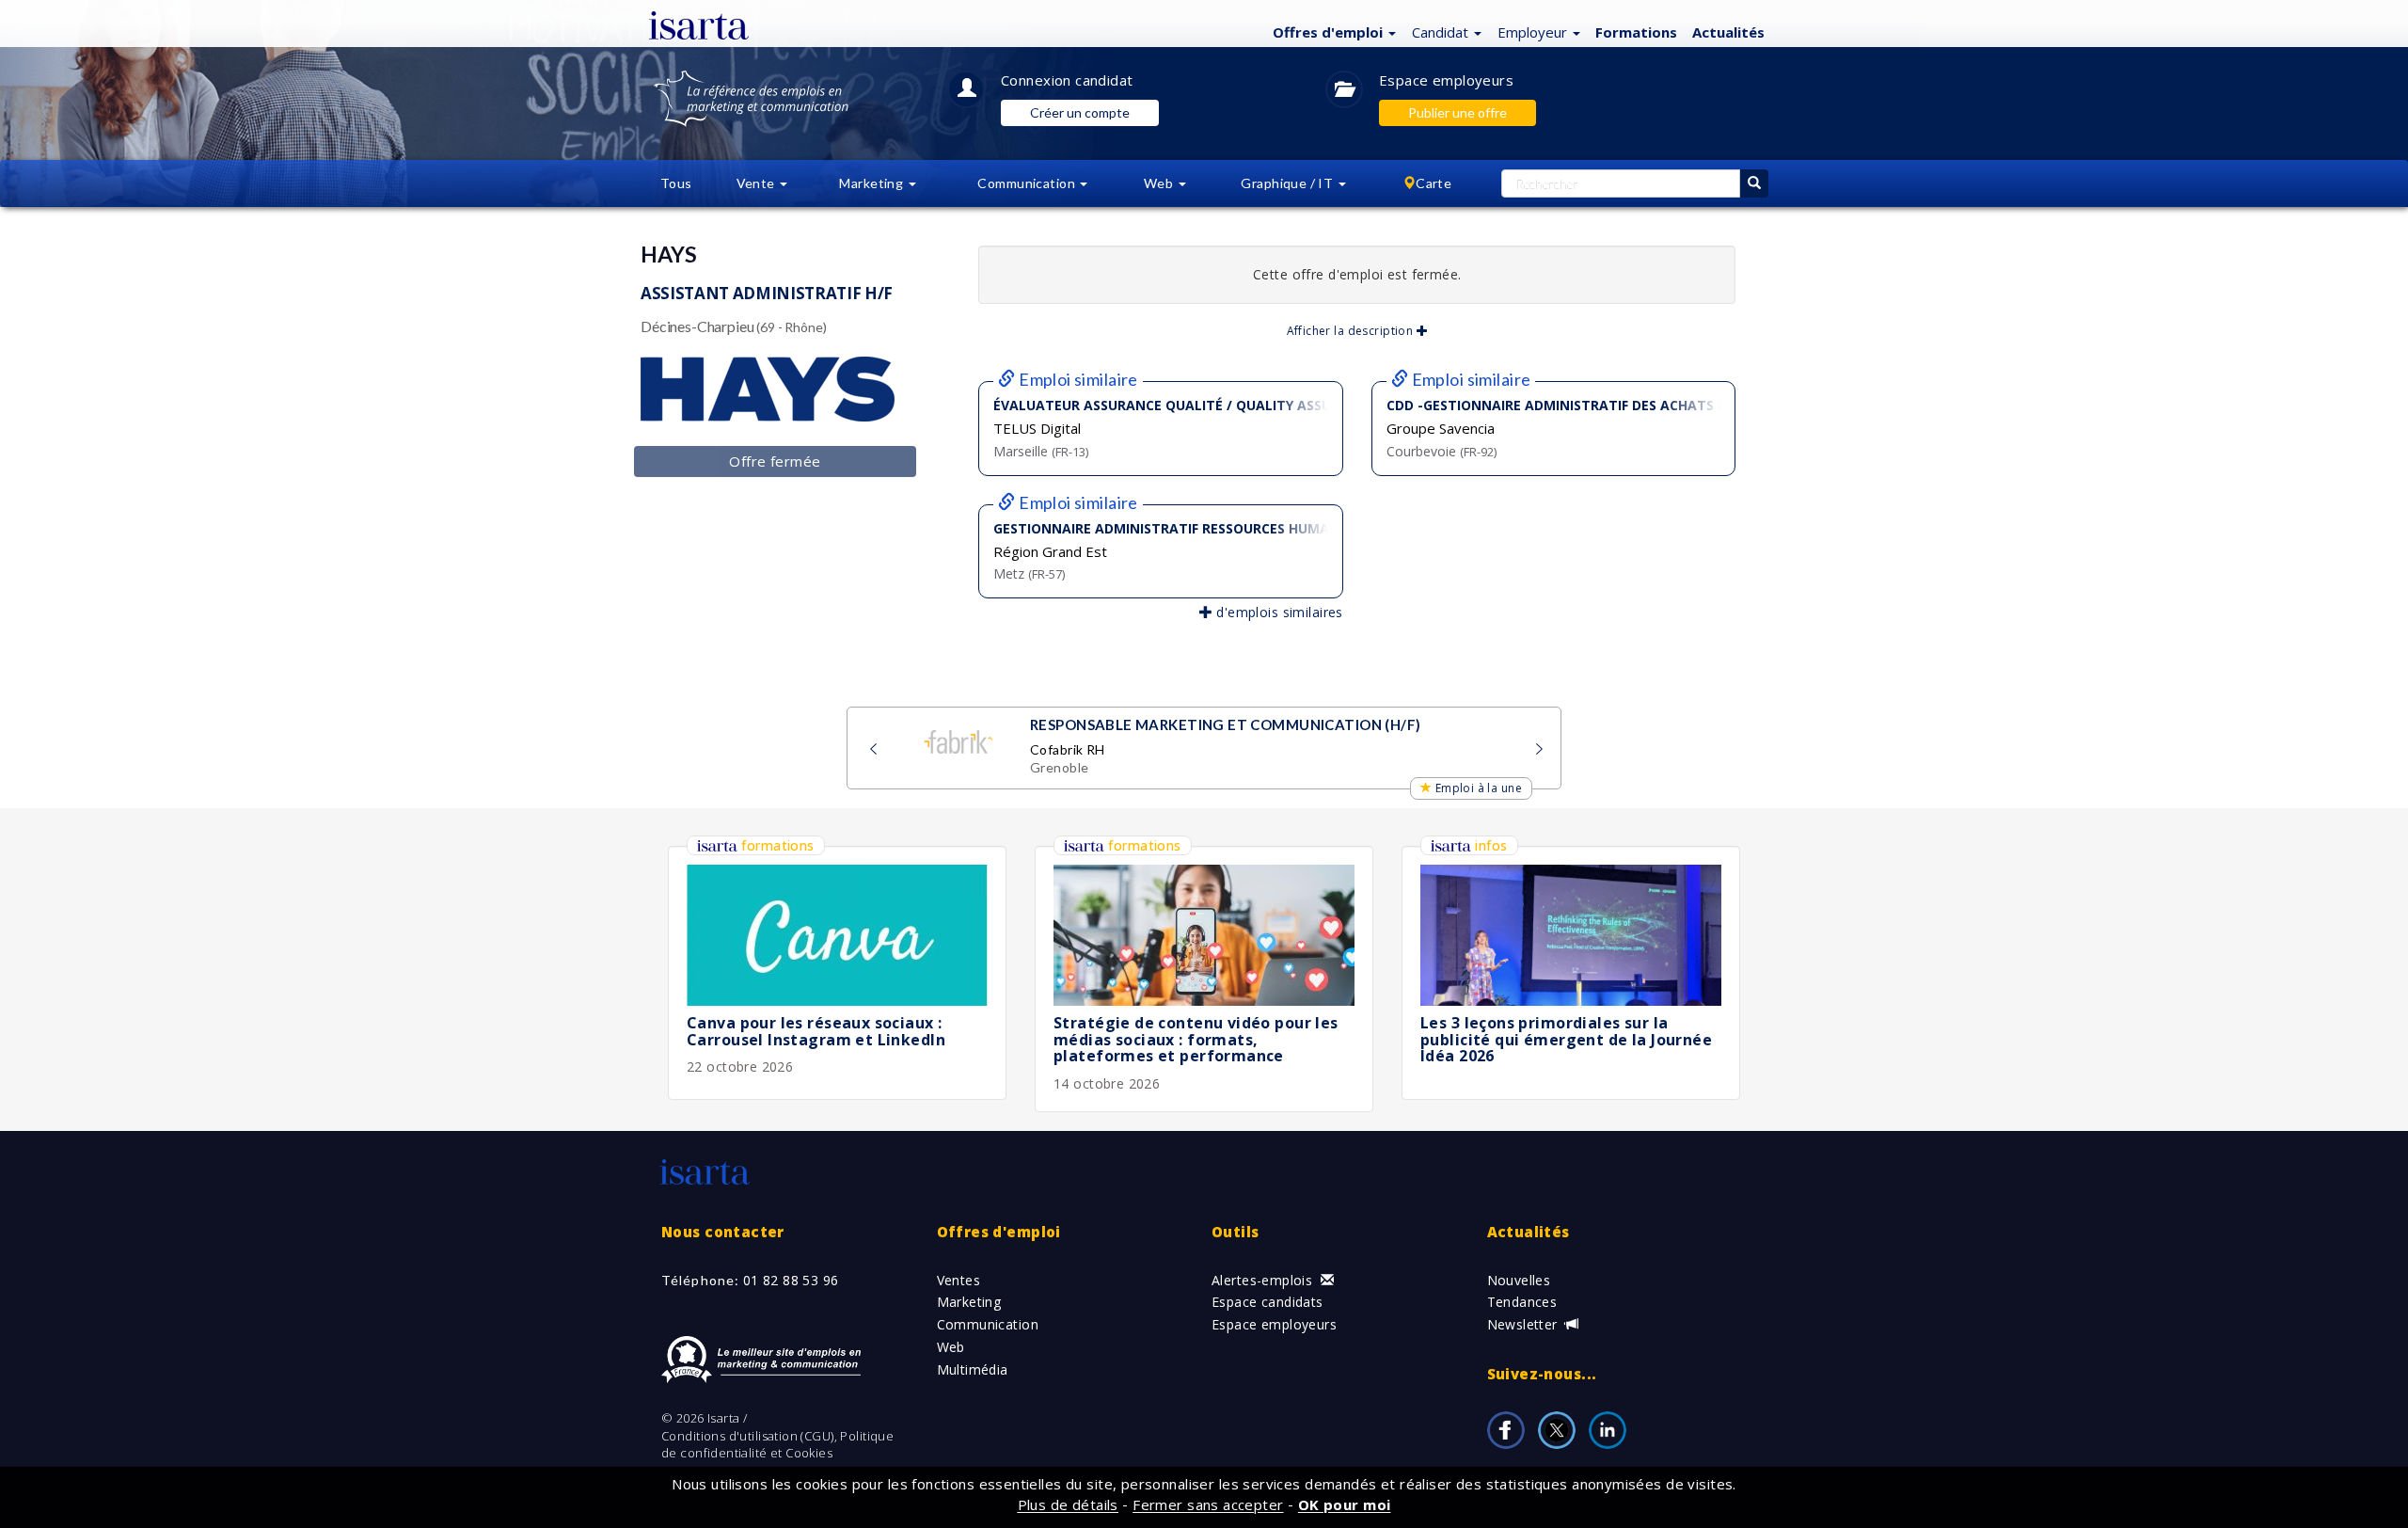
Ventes (959, 1280)
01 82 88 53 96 (791, 1280)
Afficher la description (1352, 331)
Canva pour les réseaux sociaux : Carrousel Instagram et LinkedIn (816, 1031)
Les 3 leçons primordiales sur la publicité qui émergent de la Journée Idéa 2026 (1566, 1039)
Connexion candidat (1067, 80)
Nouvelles (1519, 1280)
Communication (988, 1324)
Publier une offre (1457, 112)
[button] (1332, 31)
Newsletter (1525, 1324)
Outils (1236, 1232)
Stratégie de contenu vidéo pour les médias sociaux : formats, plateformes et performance (1196, 1039)
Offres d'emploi (999, 1232)
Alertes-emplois (1264, 1280)
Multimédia (973, 1369)
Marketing (969, 1302)
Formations (1636, 32)
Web (951, 1347)
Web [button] (1160, 183)
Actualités (1728, 32)
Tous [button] (676, 183)
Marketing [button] (872, 183)
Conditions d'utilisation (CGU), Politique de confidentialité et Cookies (777, 1445)
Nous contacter (723, 1232)
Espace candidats (1267, 1302)
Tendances (1522, 1302)
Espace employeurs (1446, 80)
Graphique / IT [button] (1288, 183)
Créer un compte (1080, 112)
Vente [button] (758, 183)
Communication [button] (1028, 183)
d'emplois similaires (1278, 612)
